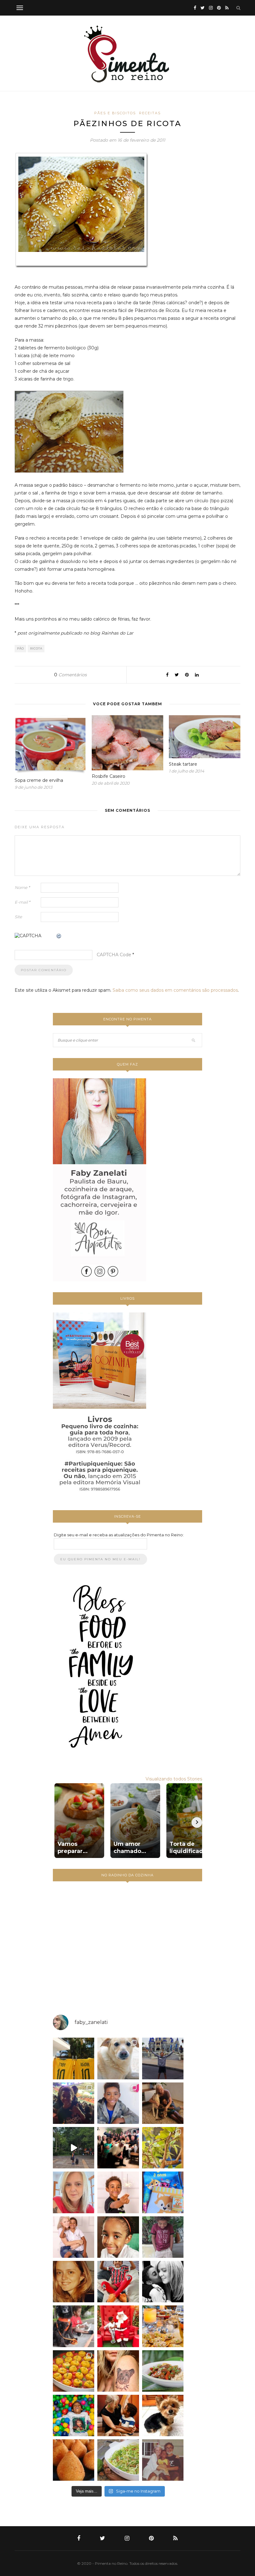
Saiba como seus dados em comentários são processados (175, 990)
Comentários (70, 675)
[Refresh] (59, 936)
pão (21, 648)
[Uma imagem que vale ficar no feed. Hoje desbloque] (74, 2148)
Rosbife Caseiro (109, 776)
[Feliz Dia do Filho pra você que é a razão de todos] (118, 2237)
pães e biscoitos (115, 113)
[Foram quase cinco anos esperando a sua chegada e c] (118, 2192)
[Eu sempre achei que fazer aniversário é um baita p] (74, 2192)
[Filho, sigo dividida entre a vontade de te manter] (118, 2282)
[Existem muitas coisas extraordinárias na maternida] (74, 2103)
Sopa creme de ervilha (39, 780)
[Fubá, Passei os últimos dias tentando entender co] (118, 2058)
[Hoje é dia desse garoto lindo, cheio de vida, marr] (163, 2058)
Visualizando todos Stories (174, 1779)
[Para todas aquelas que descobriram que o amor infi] (163, 2103)
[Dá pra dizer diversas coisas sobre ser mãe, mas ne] (118, 2415)
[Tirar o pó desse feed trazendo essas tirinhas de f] (163, 2371)
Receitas (150, 113)
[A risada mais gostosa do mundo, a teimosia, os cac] (163, 2282)
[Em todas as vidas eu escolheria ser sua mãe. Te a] (74, 2237)
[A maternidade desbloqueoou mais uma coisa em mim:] (74, 2058)
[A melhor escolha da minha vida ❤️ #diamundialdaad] (163, 2237)
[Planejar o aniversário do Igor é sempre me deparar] (163, 2192)
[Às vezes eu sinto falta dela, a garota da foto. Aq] (74, 2282)
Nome (22, 887)
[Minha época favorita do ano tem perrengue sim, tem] (163, 2326)
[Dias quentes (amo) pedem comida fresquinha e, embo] (118, 2460)
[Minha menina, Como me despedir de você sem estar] (74, 2326)
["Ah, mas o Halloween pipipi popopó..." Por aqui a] (74, 2371)
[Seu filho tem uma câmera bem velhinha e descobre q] (163, 2460)
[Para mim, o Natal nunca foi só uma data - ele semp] (118, 2326)
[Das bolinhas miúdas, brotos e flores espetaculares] (163, 2148)
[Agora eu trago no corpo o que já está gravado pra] (118, 2371)
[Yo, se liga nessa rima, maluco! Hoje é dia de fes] (118, 2103)
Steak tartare (183, 764)
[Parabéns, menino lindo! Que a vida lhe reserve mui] (74, 2415)
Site (18, 917)
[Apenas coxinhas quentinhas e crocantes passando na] (74, 2460)
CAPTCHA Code (114, 955)
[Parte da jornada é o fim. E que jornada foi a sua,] (163, 2415)
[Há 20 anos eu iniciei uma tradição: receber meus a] (118, 2148)
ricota (36, 648)
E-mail (22, 902)
